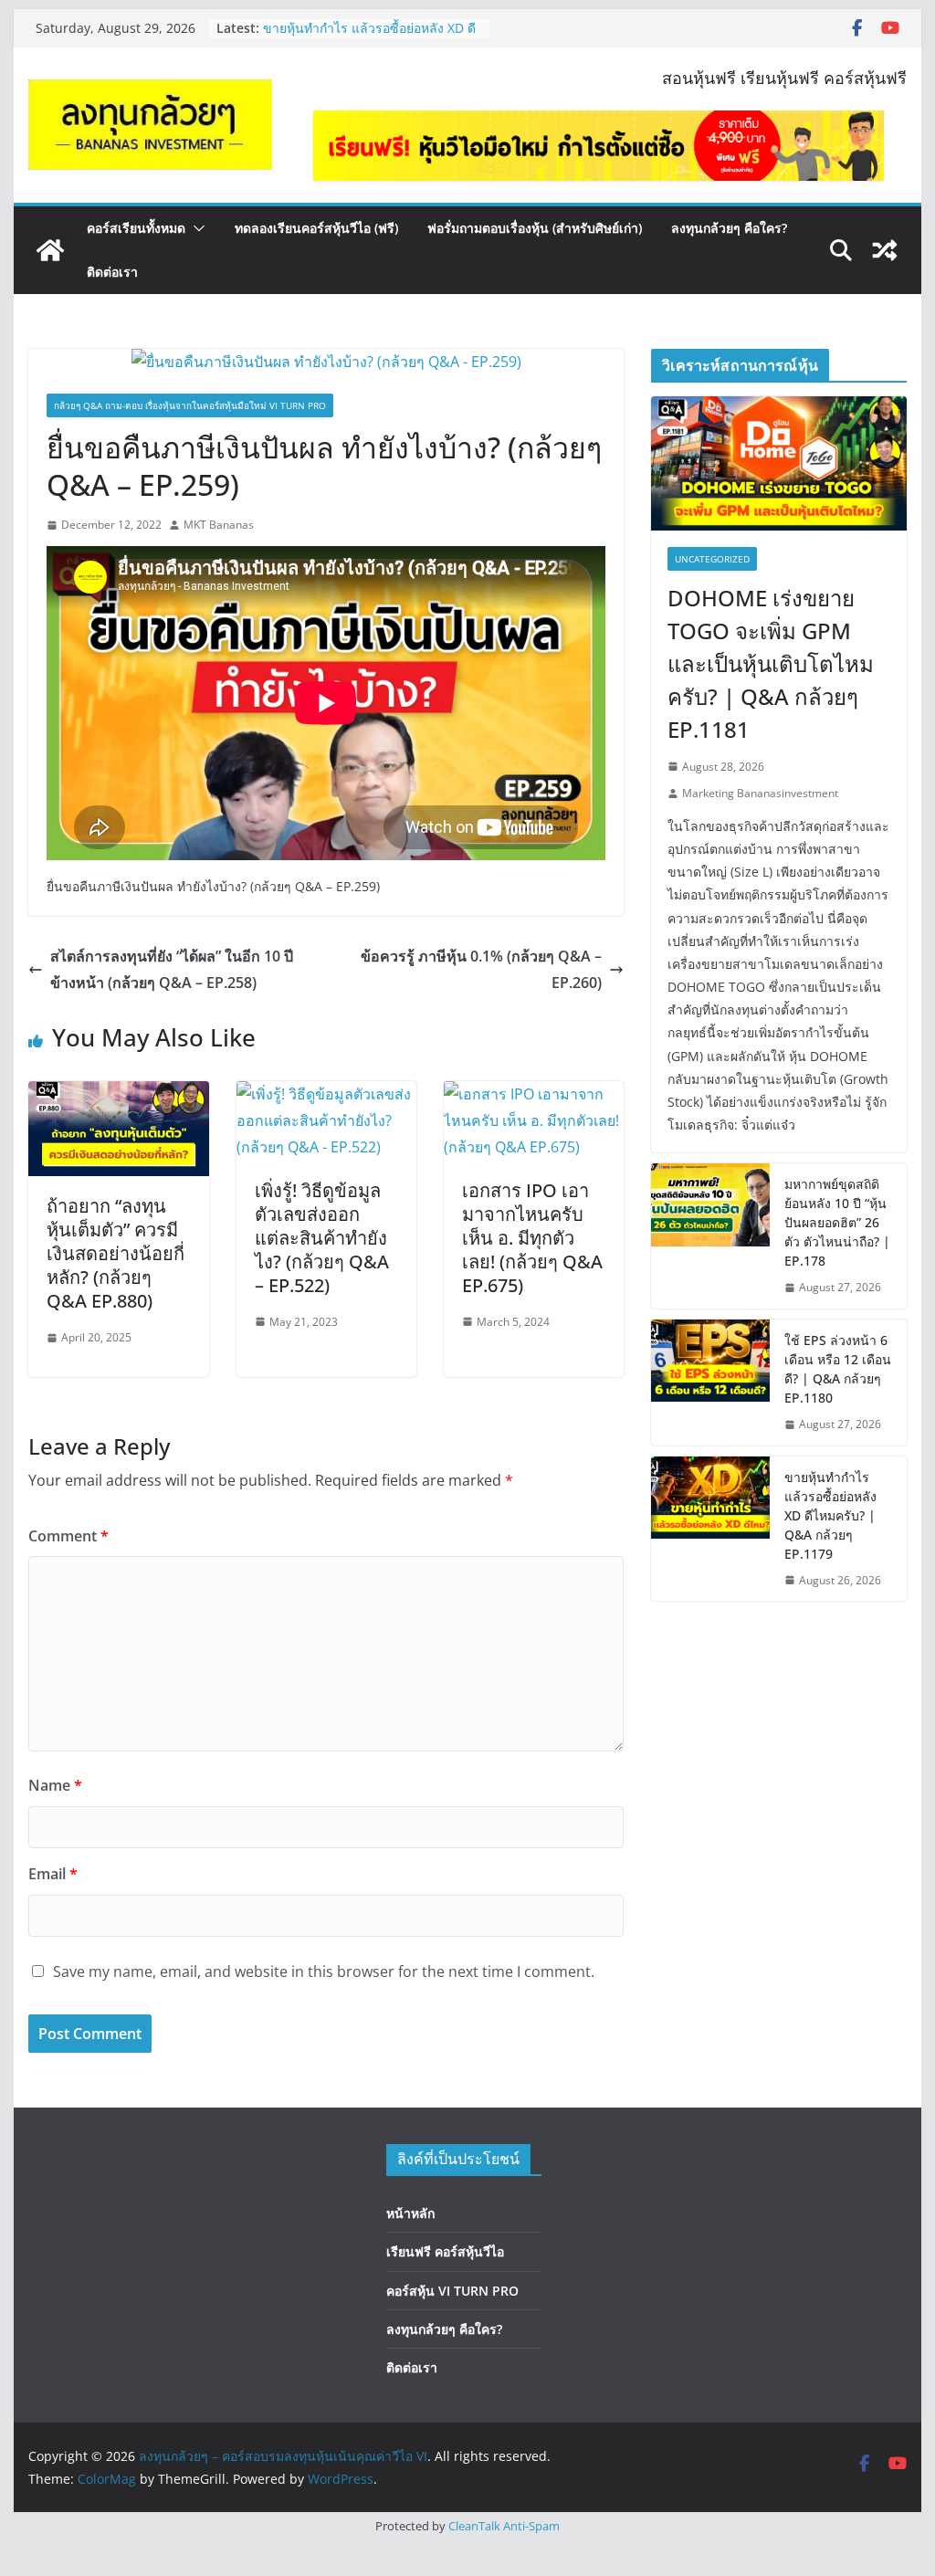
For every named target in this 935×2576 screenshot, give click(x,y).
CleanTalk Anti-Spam (504, 2526)
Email (53, 1874)
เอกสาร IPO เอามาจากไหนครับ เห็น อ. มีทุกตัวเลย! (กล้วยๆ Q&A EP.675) (532, 1238)
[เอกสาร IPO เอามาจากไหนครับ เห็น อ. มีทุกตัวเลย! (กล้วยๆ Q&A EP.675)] (534, 1094)
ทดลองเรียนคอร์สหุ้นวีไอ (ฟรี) (316, 228)
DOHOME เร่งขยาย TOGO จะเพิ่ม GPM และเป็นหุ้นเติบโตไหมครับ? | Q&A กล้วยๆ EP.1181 (771, 663)
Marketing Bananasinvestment (760, 793)
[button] (195, 228)
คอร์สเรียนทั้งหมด (136, 228)
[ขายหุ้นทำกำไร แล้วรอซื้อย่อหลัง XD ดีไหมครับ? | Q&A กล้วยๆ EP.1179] (710, 1529)
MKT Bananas (219, 525)
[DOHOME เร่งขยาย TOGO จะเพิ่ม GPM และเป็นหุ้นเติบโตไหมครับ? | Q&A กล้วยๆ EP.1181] (778, 463)
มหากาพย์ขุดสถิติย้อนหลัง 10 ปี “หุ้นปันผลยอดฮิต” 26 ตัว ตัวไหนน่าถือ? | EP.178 (837, 1222)
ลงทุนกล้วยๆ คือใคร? (729, 228)
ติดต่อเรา (112, 272)
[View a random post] (885, 250)
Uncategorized (712, 559)
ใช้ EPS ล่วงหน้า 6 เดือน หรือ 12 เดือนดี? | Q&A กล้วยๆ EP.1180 (369, 27)
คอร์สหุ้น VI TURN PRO (452, 2291)
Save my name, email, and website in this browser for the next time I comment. (324, 1971)
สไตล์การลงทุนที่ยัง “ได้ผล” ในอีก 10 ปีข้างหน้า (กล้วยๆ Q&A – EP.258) (172, 969)
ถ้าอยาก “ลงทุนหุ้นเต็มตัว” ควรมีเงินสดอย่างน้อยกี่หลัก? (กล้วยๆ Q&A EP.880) (116, 1253)
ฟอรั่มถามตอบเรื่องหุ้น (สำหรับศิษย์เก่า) (535, 228)
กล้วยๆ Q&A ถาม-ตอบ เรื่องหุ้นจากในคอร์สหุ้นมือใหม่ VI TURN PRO (190, 405)
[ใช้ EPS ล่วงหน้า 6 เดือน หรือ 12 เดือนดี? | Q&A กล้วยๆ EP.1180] (710, 1383)
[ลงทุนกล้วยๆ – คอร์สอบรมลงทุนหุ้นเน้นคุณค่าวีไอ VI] (50, 250)
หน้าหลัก (410, 2213)
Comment (68, 1536)
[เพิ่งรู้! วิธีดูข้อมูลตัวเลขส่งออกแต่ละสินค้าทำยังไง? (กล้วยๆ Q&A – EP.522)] (326, 1094)
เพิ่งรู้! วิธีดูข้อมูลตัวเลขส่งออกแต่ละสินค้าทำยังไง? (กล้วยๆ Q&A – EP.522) (322, 1238)
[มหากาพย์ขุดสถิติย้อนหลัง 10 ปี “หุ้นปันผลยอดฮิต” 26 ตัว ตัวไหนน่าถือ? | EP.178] (710, 1236)
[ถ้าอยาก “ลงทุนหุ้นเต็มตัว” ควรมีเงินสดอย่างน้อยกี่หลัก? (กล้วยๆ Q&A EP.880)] (118, 1094)
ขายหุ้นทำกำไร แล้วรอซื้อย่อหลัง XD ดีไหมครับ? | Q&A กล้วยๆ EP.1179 (830, 1515)
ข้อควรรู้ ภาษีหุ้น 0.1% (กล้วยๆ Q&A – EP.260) (481, 969)
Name (55, 1785)
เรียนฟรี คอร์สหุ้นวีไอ (445, 2251)
